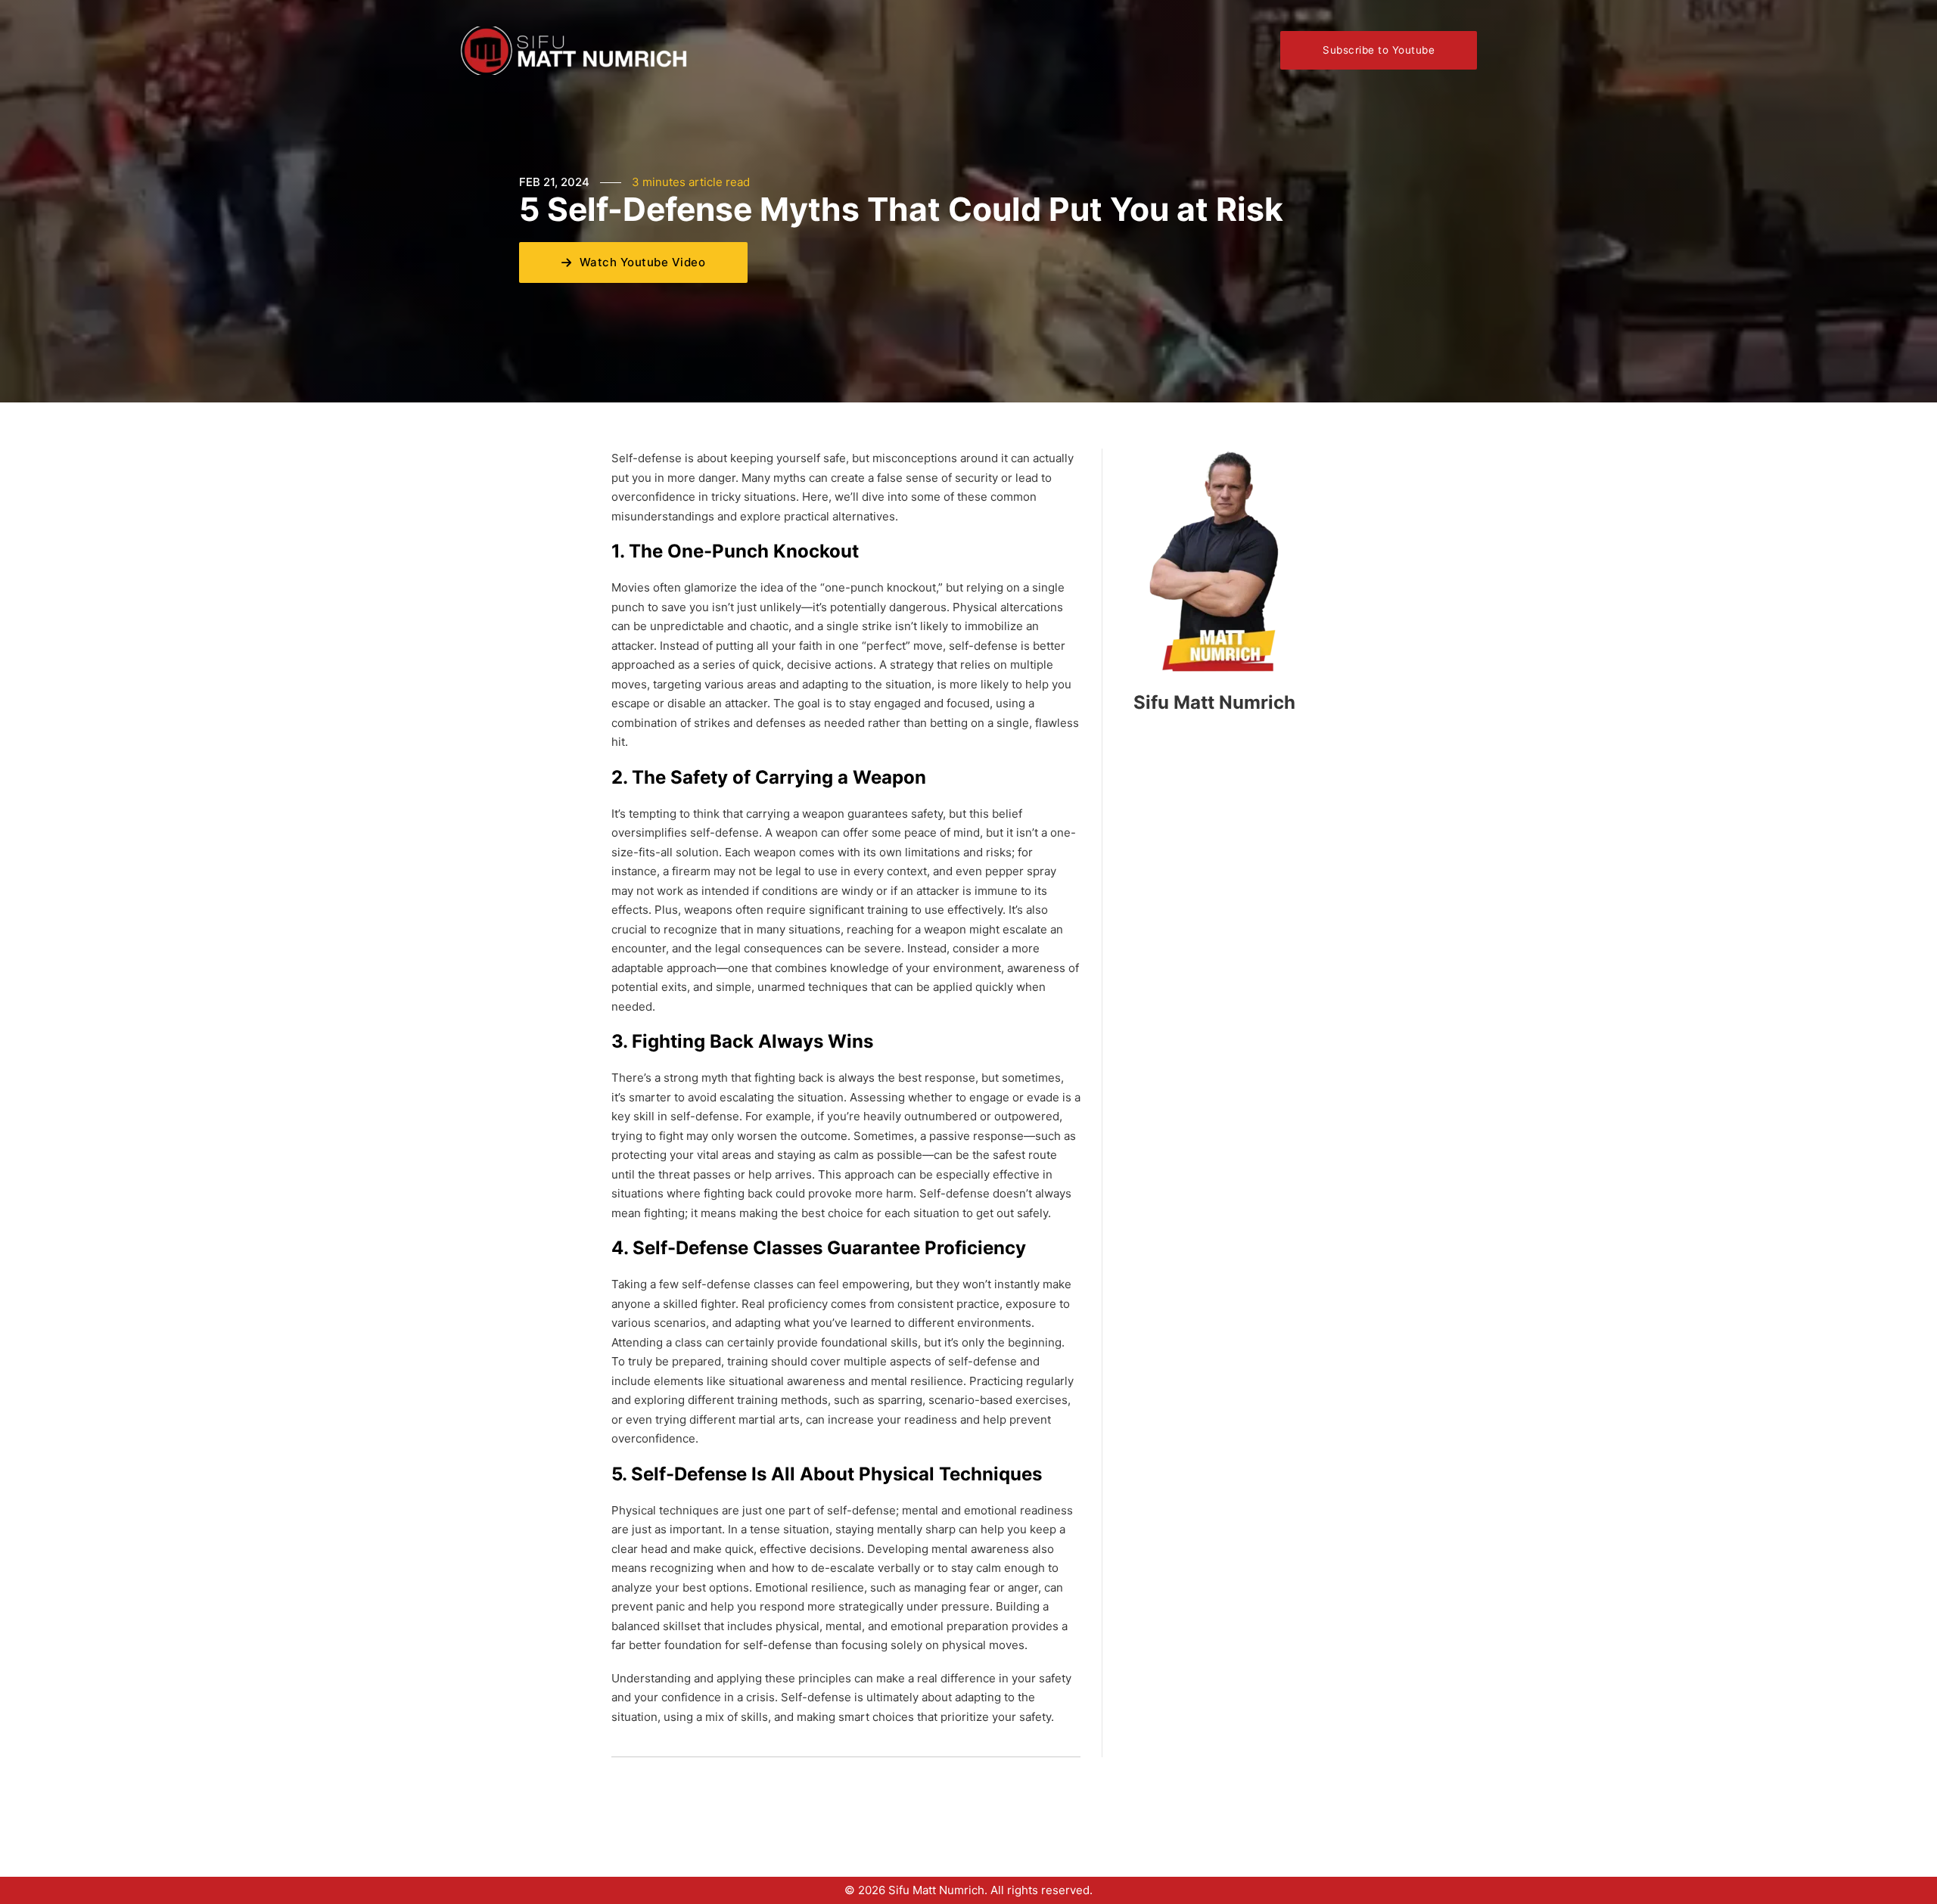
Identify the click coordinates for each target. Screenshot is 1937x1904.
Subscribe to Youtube (1379, 50)
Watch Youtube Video (643, 262)
